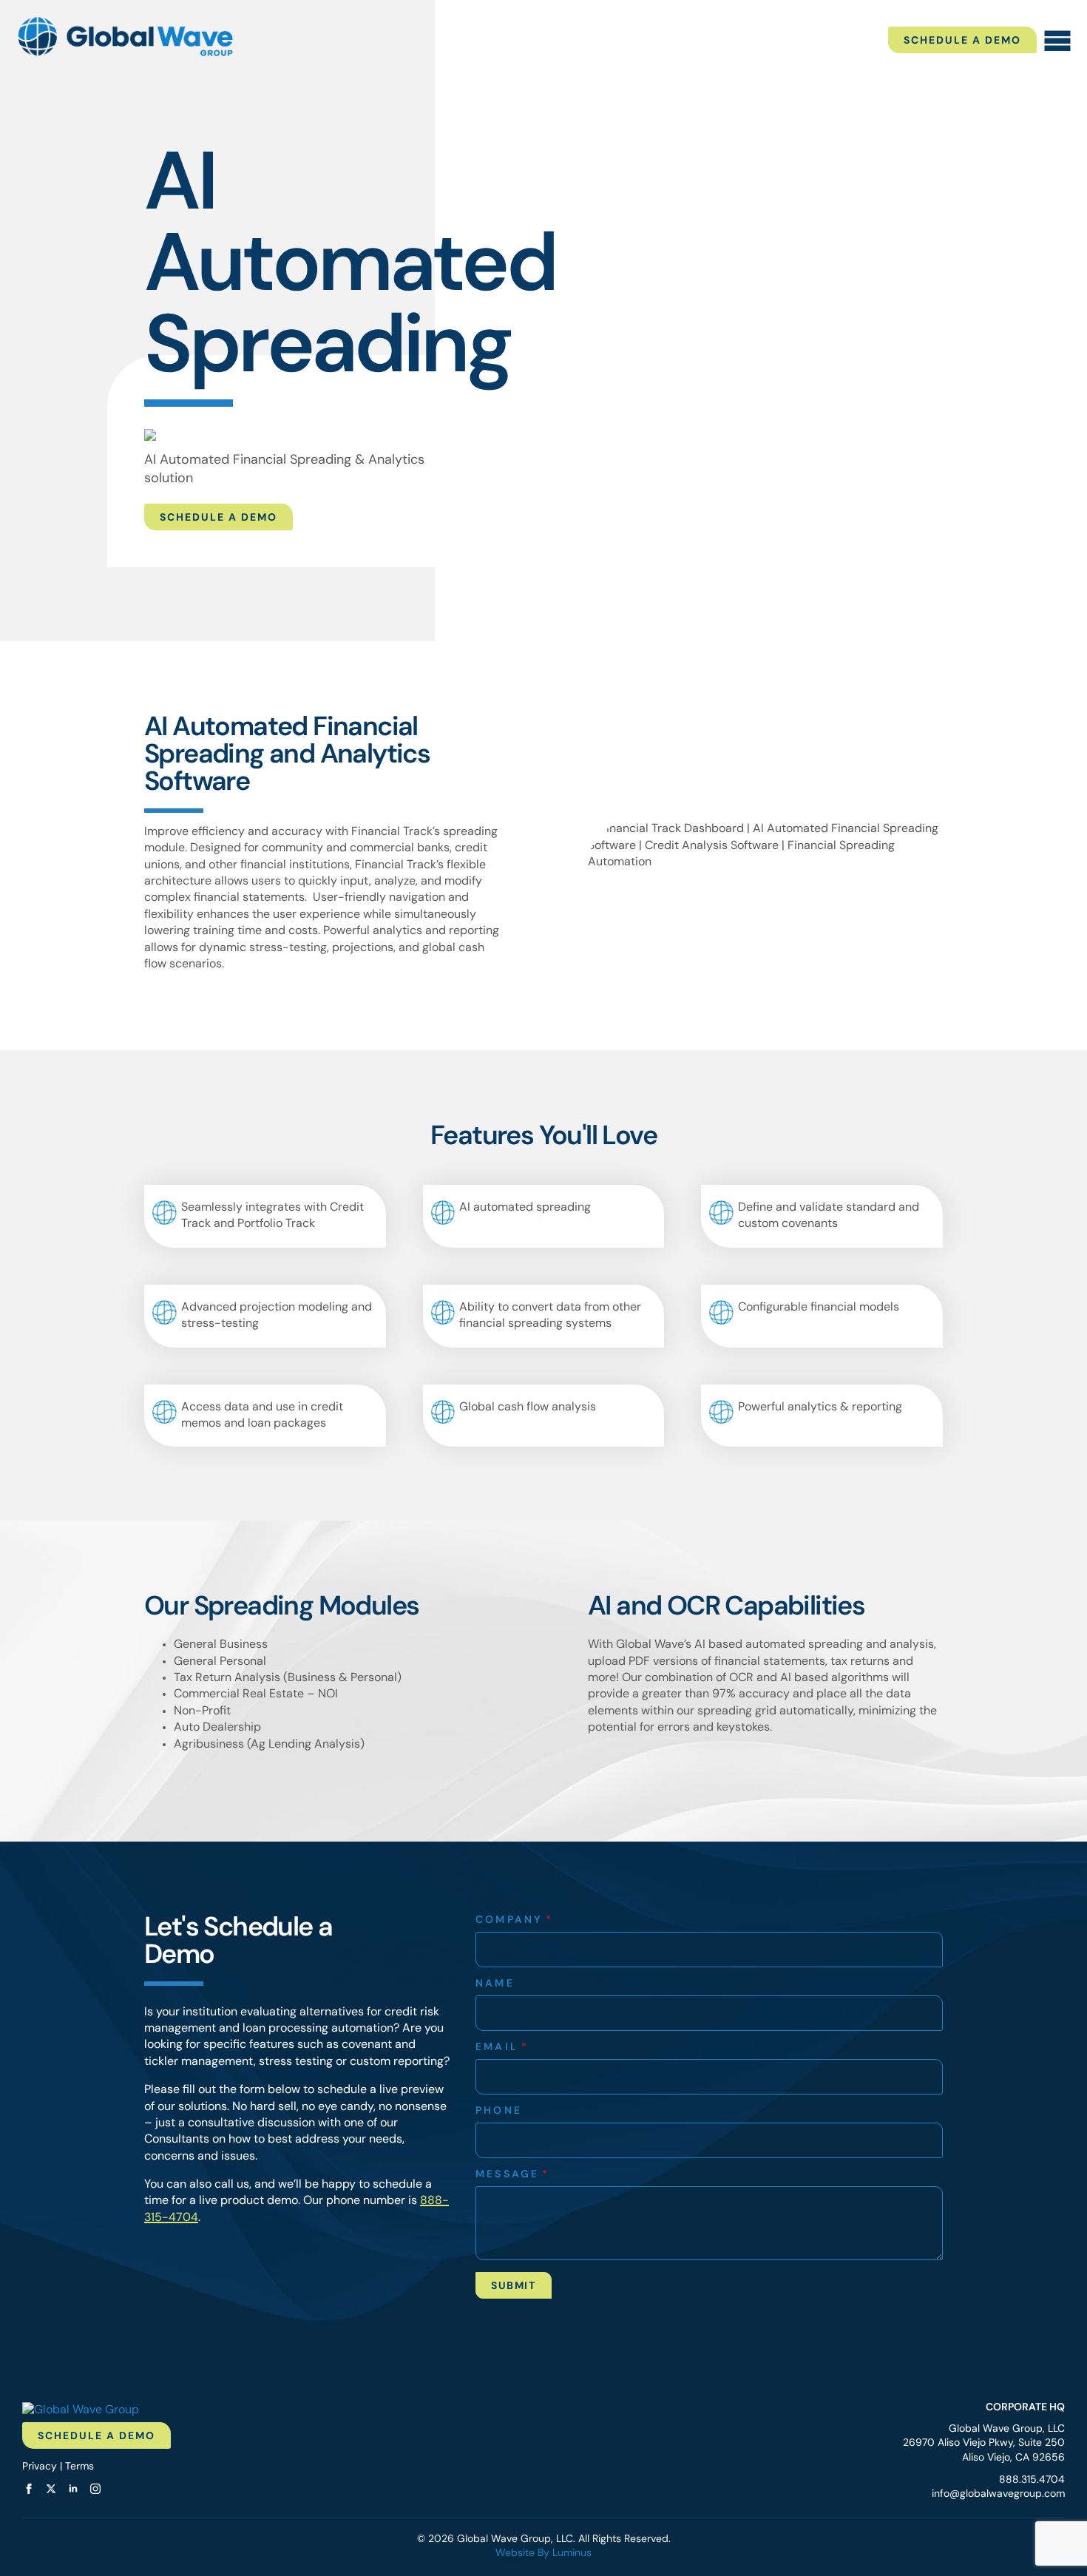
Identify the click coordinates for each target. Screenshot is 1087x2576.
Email (502, 2048)
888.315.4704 (1032, 2480)
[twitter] (51, 2489)
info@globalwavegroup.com (998, 2494)
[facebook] (29, 2489)
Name (495, 1984)
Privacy (40, 2467)
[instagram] (95, 2489)
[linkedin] (73, 2489)
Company (515, 1921)
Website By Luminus (543, 2553)
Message (513, 2175)
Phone (499, 2112)
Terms (79, 2467)
